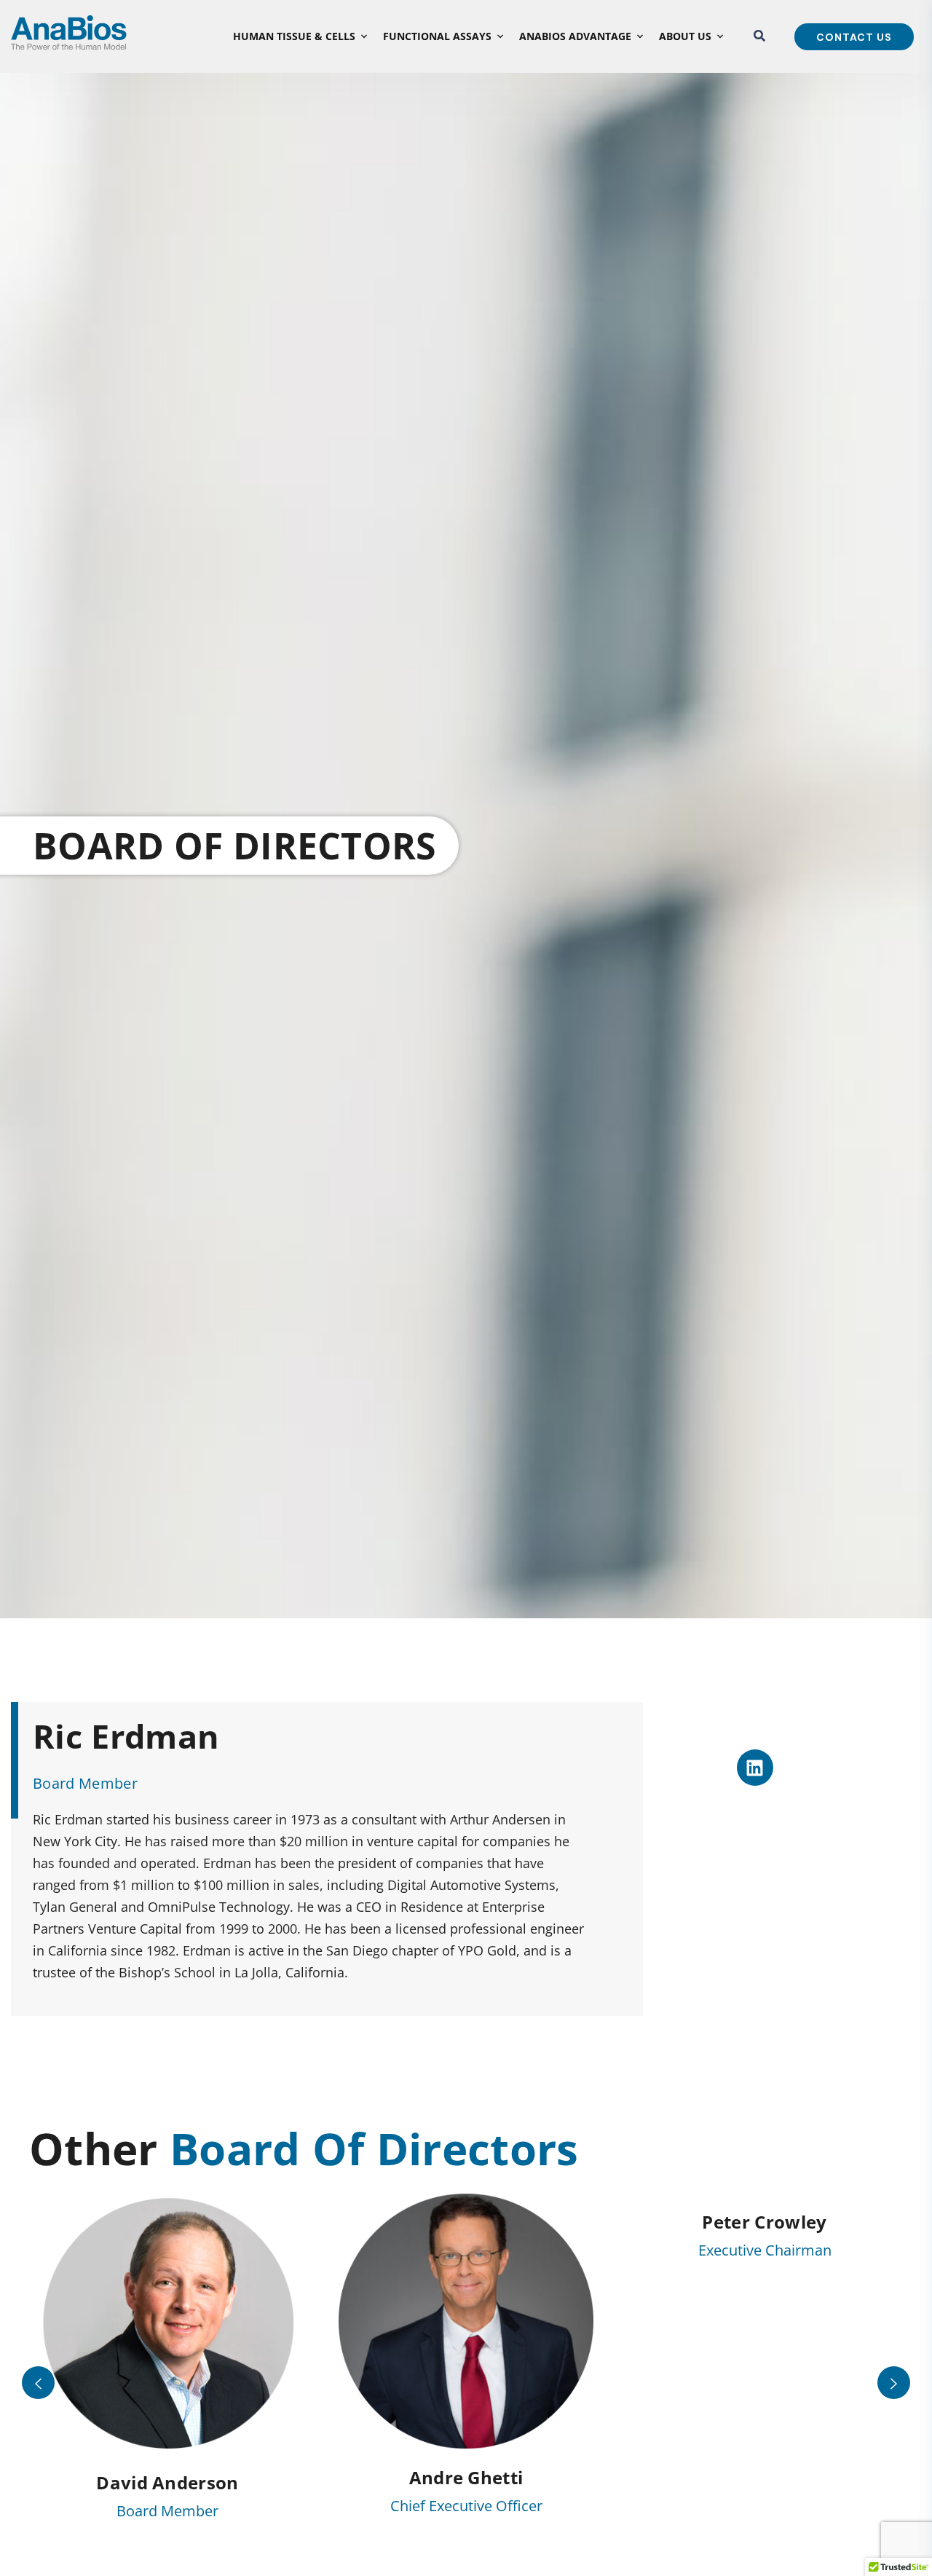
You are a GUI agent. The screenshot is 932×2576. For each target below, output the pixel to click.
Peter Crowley (764, 2222)
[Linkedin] (755, 1768)
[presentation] (38, 2383)
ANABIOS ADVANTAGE (575, 36)
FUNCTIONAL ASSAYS (437, 36)
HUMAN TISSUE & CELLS (294, 36)
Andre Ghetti (466, 2477)
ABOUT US (685, 36)
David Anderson (167, 2482)
